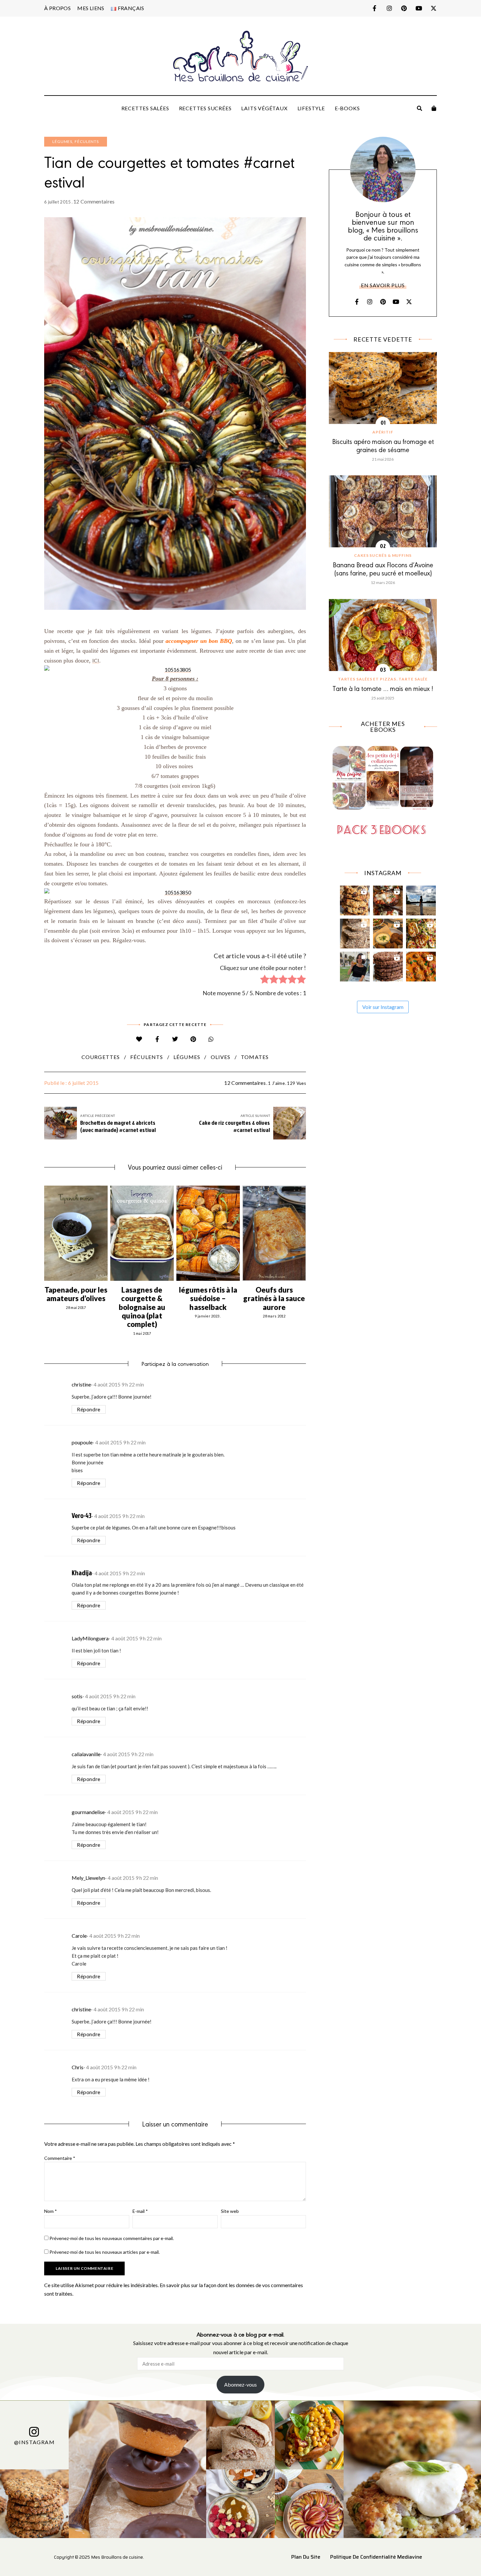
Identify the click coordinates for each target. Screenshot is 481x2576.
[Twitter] (175, 1039)
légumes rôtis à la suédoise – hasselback (208, 1298)
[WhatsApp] (211, 1039)
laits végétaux (264, 108)
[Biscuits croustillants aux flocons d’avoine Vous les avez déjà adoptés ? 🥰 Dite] (388, 965)
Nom (51, 2211)
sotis (77, 1696)
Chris (78, 2067)
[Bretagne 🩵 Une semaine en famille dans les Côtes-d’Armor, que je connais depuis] (421, 899)
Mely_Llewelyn (88, 1878)
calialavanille (86, 1754)
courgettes (101, 1057)
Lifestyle (311, 108)
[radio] (265, 980)
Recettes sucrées (205, 108)
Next (306, 1233)
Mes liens (91, 8)
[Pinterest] (193, 1039)
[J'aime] (139, 1039)
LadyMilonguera (90, 1638)
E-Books (347, 108)
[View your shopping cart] (434, 108)
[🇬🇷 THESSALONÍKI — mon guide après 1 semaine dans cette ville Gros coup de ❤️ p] (355, 965)
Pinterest (404, 8)
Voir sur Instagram (383, 1007)
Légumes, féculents (76, 141)
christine (81, 1384)
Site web (230, 2211)
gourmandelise (88, 1812)
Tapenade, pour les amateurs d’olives (76, 1294)
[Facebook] (157, 1039)
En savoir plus (383, 285)
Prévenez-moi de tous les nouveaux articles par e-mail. (105, 2252)
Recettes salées (145, 108)
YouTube (419, 8)
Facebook (374, 8)
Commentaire (60, 2158)
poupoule (82, 1442)
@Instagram (34, 2442)
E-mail (140, 2211)
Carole (79, 1936)
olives (221, 1057)
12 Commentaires (94, 201)
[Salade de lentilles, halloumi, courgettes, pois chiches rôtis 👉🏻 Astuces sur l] (421, 932)
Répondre (89, 1409)
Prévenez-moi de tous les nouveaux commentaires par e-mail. (112, 2238)
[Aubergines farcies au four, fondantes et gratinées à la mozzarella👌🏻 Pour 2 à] (388, 899)
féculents (147, 1057)
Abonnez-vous (240, 2384)
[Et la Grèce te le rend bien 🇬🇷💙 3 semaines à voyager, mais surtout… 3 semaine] (388, 932)
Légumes (187, 1057)
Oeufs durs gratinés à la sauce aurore (274, 1298)
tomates (255, 1057)
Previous (44, 1233)
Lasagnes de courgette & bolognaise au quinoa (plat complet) (142, 1307)
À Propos (57, 8)
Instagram (389, 8)
